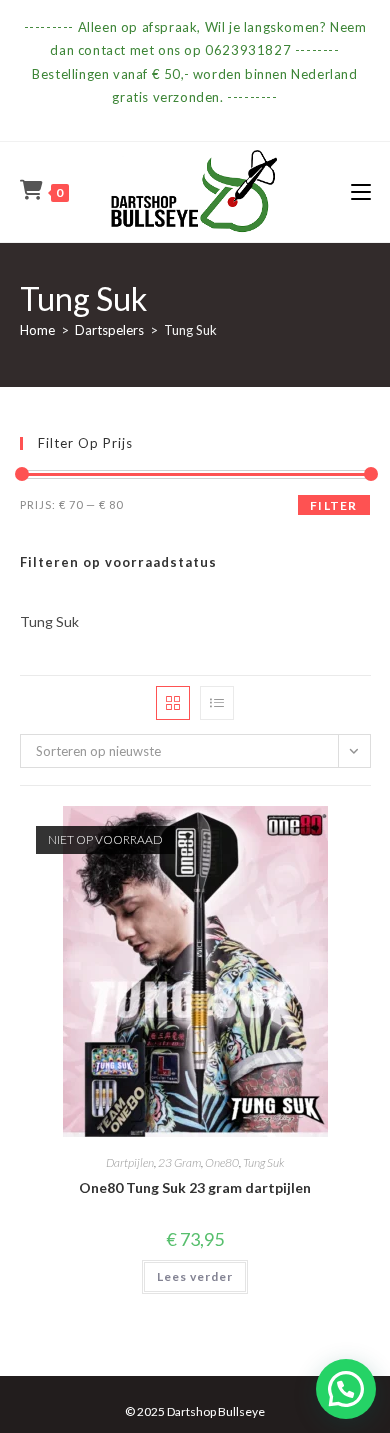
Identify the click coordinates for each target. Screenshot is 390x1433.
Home (37, 330)
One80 (222, 1162)
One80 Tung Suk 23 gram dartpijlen (195, 1187)
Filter (333, 505)
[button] (346, 1389)
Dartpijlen (130, 1162)
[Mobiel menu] (361, 191)
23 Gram (179, 1162)
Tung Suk (263, 1162)
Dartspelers (109, 330)
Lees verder (195, 1276)
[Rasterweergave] (173, 703)
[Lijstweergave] (217, 703)
